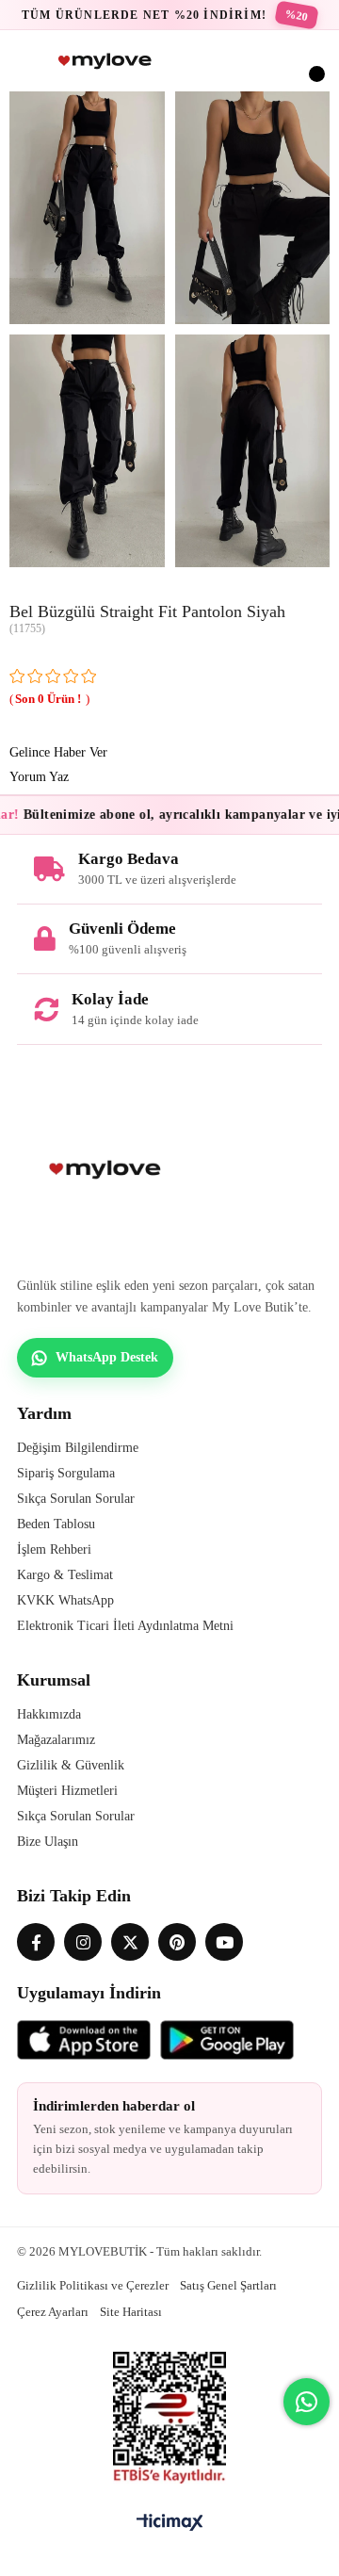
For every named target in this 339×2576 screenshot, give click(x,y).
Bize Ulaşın (48, 1842)
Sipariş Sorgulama (66, 1473)
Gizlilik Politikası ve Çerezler (93, 2285)
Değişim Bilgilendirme (78, 1448)
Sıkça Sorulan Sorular (76, 1499)
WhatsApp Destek (107, 1357)
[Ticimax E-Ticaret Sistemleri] (170, 2524)
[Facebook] (36, 1942)
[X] (130, 1942)
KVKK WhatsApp (65, 1600)
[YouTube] (224, 1942)
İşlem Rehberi (54, 1549)
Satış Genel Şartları (228, 2285)
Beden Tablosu (56, 1524)
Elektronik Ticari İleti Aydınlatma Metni (125, 1626)
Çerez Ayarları (53, 2312)
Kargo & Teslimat (65, 1575)
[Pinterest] (177, 1942)
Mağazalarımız (56, 1740)
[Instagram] (83, 1942)
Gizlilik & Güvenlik (71, 1765)
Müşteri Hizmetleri (67, 1791)
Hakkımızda (49, 1714)
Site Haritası (131, 2312)
